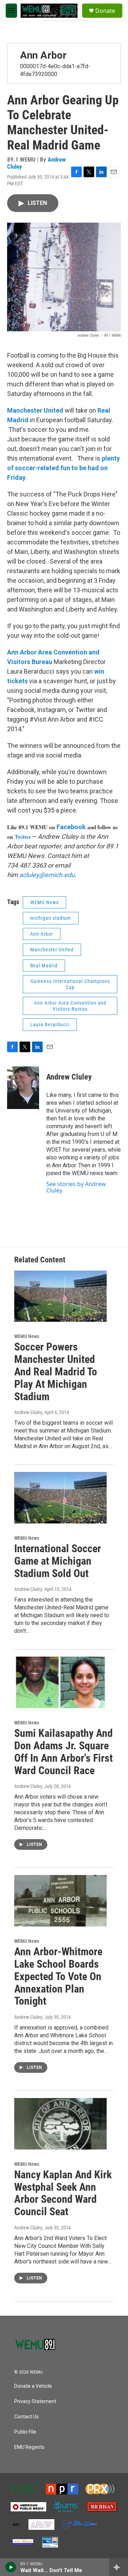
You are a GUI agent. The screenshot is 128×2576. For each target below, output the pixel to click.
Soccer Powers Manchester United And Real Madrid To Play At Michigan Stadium (56, 1371)
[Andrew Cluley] (23, 1088)
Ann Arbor (43, 55)
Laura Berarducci (50, 1025)
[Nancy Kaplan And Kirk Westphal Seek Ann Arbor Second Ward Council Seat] (60, 2124)
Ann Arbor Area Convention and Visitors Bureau (70, 1006)
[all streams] (119, 2567)
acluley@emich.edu (47, 875)
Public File (25, 2432)
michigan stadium (51, 918)
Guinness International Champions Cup (70, 984)
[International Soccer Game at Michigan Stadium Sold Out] (60, 1498)
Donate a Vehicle (33, 2386)
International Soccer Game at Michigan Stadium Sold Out (58, 1561)
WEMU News (44, 902)
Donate (105, 11)
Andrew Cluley (69, 1077)
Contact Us (26, 2417)
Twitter (23, 837)
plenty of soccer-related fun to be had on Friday (63, 468)
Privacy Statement (35, 2401)
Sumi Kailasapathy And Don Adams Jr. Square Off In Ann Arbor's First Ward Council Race (63, 1752)
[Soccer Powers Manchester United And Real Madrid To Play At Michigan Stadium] (60, 1296)
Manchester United (35, 410)
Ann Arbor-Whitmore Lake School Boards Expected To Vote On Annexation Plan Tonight (58, 1976)
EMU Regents (29, 2447)
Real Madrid (44, 966)
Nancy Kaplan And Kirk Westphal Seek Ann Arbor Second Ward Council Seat (63, 2193)
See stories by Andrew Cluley (76, 1187)
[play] (11, 2567)
